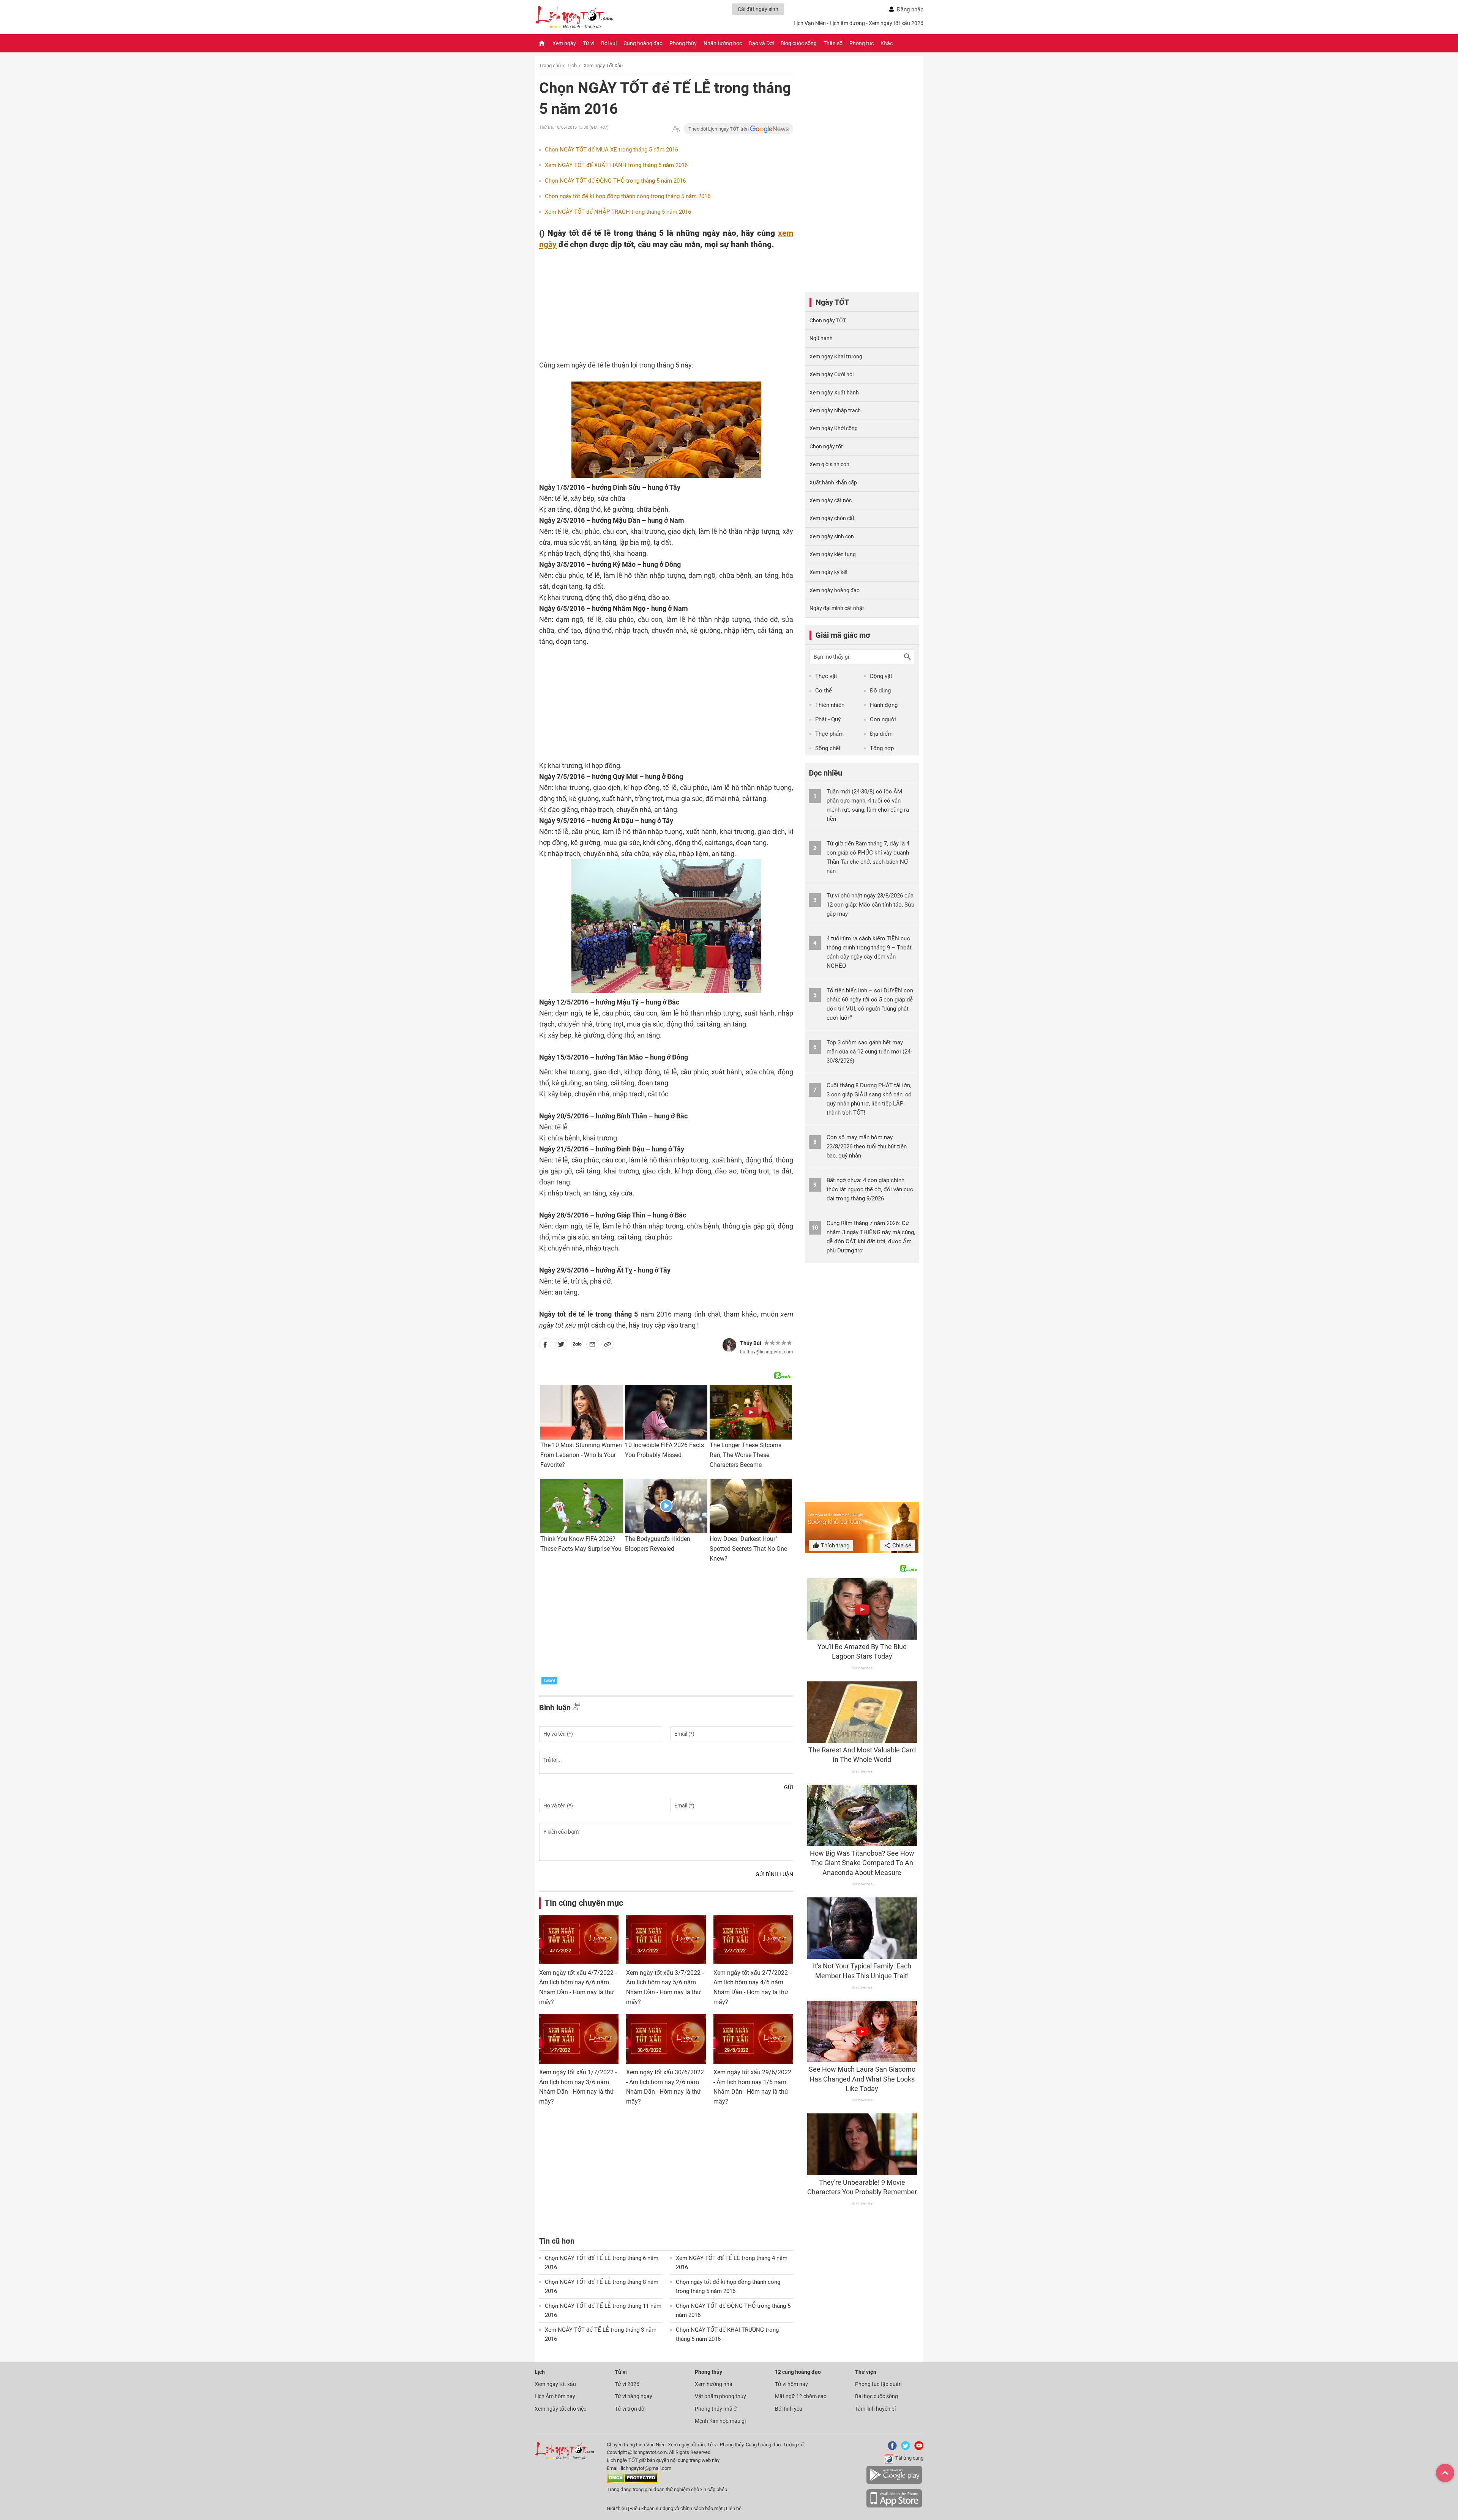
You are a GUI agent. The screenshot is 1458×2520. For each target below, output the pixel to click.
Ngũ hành (821, 338)
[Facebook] (891, 2448)
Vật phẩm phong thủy (720, 2396)
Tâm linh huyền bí (875, 2409)
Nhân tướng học (723, 43)
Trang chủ (550, 65)
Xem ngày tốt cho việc (560, 2409)
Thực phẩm (829, 734)
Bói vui (609, 43)
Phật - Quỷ (828, 719)
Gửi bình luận (774, 1874)
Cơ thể (824, 691)
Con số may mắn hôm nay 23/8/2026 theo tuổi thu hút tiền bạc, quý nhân (867, 1146)
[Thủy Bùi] (729, 1345)
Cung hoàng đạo (643, 43)
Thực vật (826, 676)
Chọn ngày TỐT (828, 320)
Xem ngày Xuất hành (834, 393)
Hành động (884, 705)
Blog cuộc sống (799, 43)
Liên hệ (734, 2508)
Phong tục (862, 43)
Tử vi (589, 43)
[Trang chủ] (542, 43)
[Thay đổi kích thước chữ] (676, 129)
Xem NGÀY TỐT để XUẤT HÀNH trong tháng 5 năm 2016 (616, 165)
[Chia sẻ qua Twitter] (561, 1346)
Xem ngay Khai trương (836, 356)
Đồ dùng (880, 691)
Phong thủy (683, 43)
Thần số (833, 43)
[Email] (592, 1346)
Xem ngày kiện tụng (833, 554)
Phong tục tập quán (878, 2384)
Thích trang (834, 1545)
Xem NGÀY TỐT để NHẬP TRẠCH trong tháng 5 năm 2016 (618, 212)
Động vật (881, 676)
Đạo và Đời (761, 43)
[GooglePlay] (894, 2483)
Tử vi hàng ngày (634, 2396)
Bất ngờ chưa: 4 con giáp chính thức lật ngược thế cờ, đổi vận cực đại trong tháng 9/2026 (870, 1189)
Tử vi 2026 (627, 2384)
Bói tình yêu (789, 2409)
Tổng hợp (882, 748)
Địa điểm (881, 734)
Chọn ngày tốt (826, 446)
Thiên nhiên (830, 705)
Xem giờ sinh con (829, 464)
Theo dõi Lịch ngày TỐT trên (719, 129)
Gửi (789, 1787)
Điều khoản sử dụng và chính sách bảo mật (677, 2508)
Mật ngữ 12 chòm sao (801, 2396)
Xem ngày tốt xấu (555, 2384)
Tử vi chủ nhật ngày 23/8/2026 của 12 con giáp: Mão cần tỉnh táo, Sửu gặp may (870, 905)
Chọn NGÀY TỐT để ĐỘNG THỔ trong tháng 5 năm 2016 (615, 181)
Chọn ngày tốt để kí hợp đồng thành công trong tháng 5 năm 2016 (628, 196)
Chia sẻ (901, 1545)
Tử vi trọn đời (630, 2409)
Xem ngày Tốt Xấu (603, 65)
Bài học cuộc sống (877, 2396)
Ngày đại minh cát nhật (837, 608)
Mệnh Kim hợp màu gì (720, 2421)
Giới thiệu (617, 2508)
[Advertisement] (651, 299)
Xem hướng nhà (714, 2384)
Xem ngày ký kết (829, 572)
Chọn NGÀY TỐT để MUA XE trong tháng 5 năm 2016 (611, 150)
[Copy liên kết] (607, 1346)
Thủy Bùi (751, 1343)
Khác (887, 43)
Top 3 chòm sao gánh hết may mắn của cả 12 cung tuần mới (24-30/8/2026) (869, 1052)
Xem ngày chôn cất (832, 518)
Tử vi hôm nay (791, 2384)
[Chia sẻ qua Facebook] (545, 1346)
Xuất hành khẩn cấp (833, 483)
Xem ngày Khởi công (834, 428)
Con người (883, 719)
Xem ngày (564, 43)
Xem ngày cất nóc (831, 500)
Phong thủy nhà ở (716, 2409)
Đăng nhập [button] (910, 9)
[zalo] (577, 1346)
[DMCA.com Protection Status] (632, 2481)
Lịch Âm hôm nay (555, 2396)
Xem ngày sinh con (832, 536)
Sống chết (828, 748)
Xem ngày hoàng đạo (835, 590)
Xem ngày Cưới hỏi (832, 374)
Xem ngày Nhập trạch (835, 410)
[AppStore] (894, 2506)
